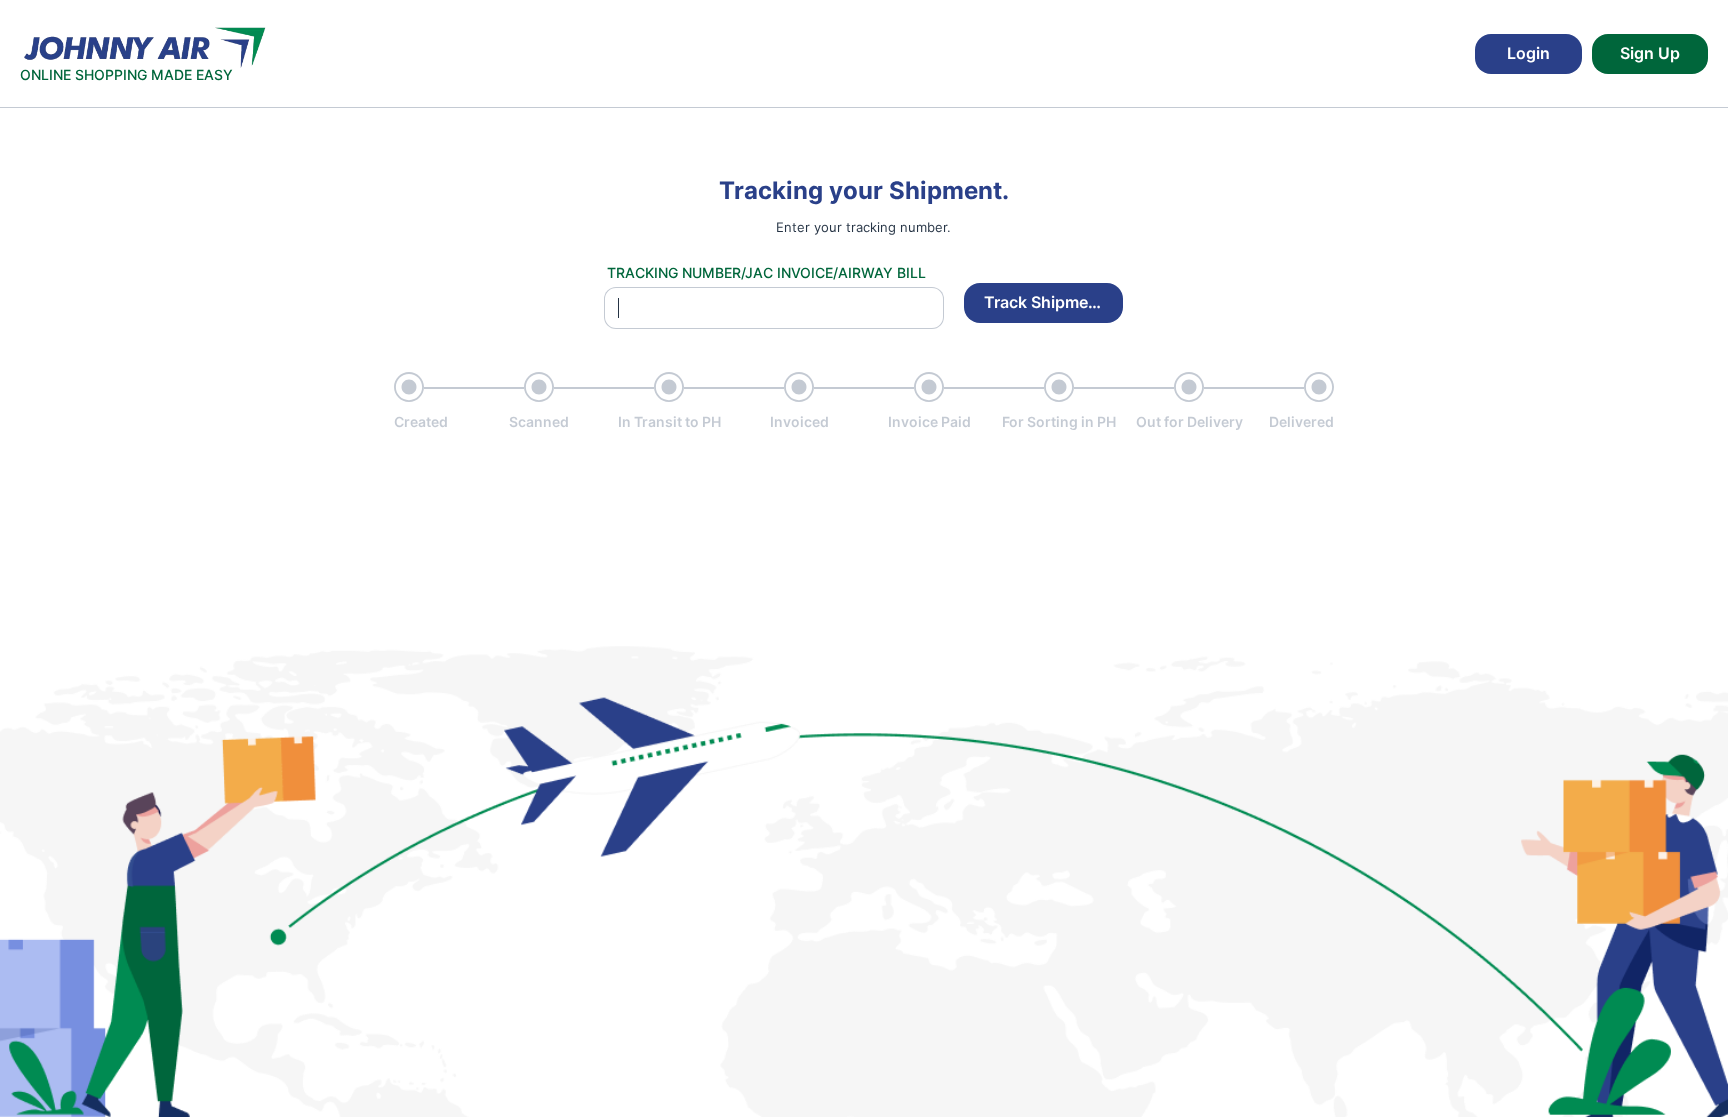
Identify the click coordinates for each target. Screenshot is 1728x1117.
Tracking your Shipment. (864, 190)
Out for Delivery (1189, 421)
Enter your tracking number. (863, 227)
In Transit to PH (669, 421)
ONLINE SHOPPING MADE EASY (126, 74)
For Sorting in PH (1059, 421)
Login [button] (1528, 53)
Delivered (1301, 421)
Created (421, 421)
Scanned (539, 421)
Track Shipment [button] (1044, 302)
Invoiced (799, 421)
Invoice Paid (929, 421)
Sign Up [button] (1650, 53)
